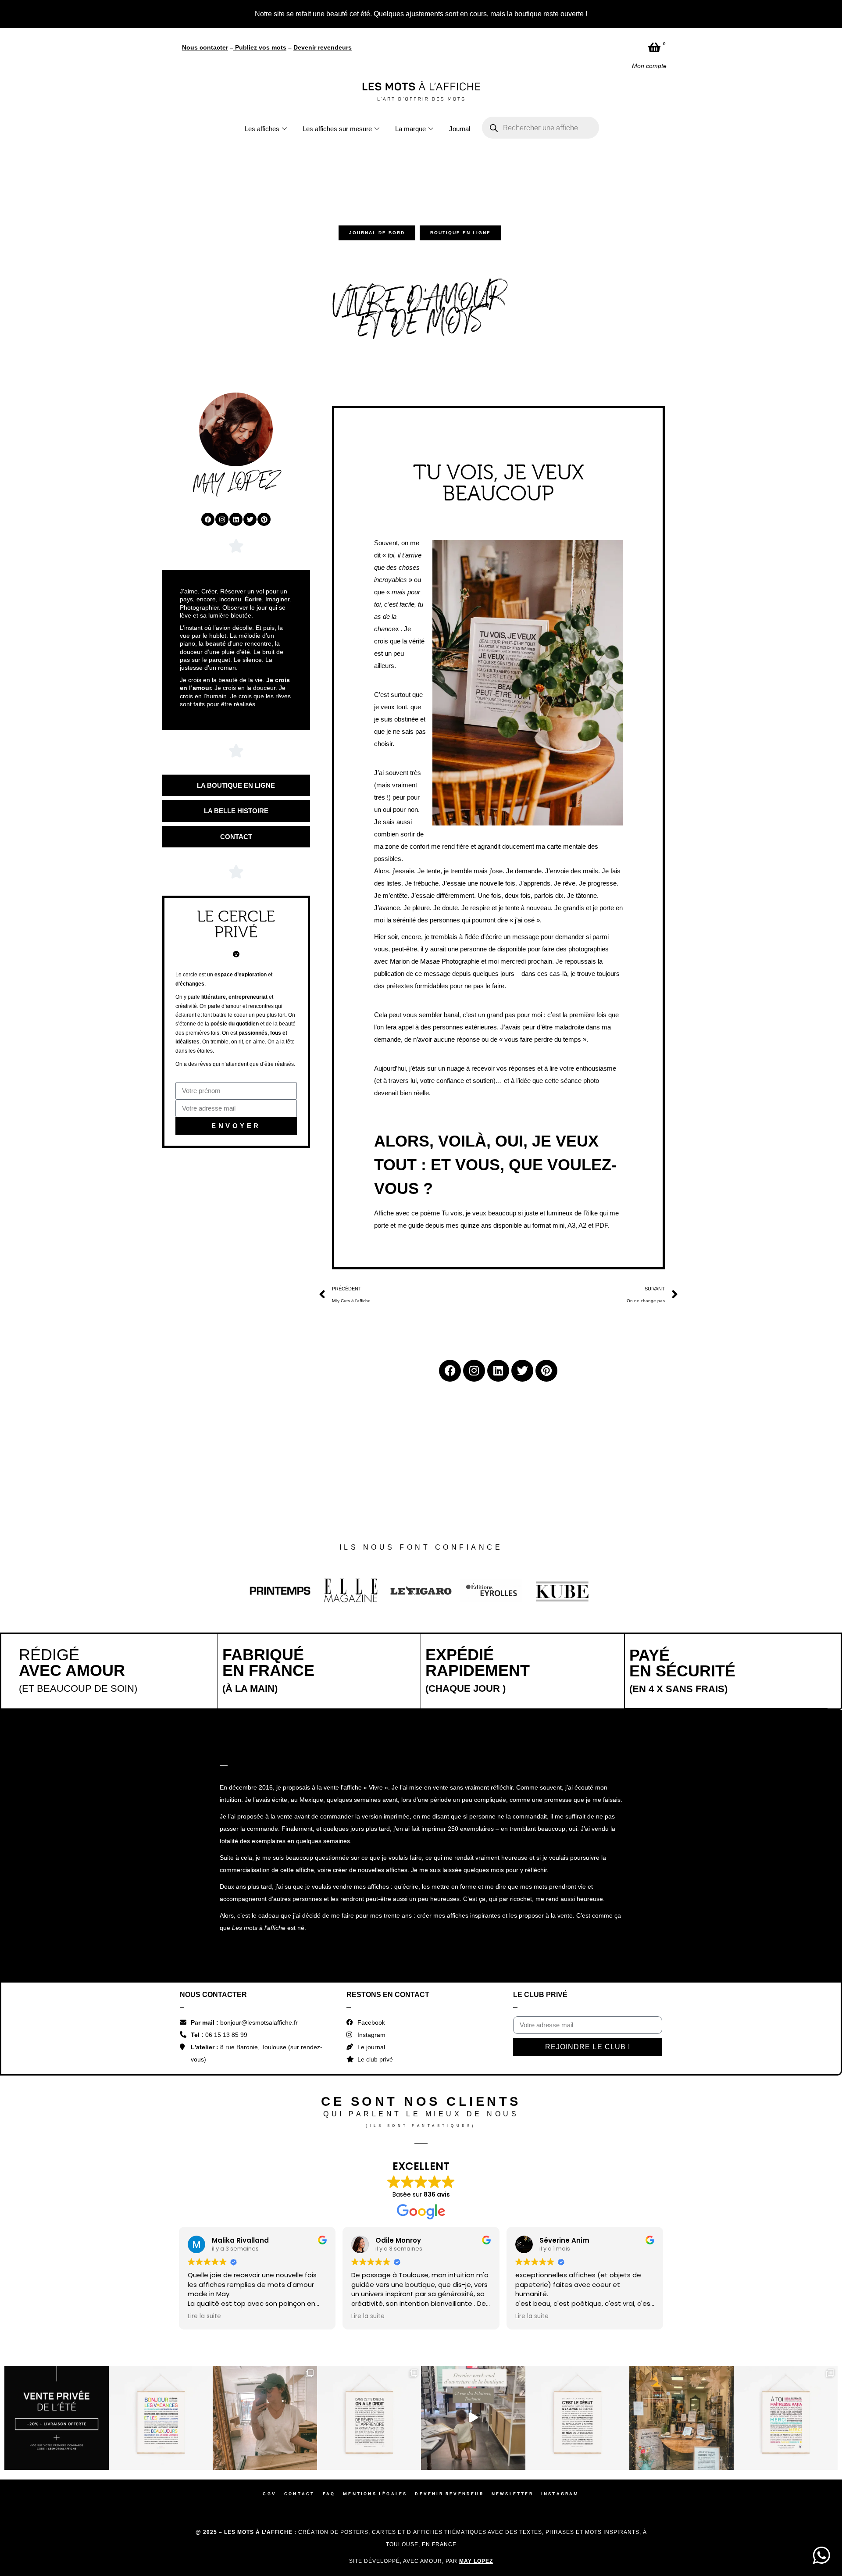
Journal (460, 17)
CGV (269, 2342)
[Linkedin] (236, 367)
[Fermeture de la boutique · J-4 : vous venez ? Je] (681, 2266)
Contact (299, 2342)
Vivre (376, 1635)
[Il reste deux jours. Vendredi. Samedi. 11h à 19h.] (578, 2266)
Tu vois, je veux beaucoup (479, 1061)
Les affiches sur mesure (337, 17)
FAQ (329, 2342)
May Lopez (476, 2409)
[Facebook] (208, 367)
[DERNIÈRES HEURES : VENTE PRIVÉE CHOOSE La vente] (57, 2266)
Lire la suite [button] (204, 2164)
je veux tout (391, 555)
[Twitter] (250, 367)
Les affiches (262, 17)
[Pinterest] (264, 367)
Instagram (560, 2342)
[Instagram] (222, 367)
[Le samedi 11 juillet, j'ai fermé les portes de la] (265, 2266)
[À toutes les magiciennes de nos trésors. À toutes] (369, 2266)
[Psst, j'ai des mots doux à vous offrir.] (786, 2266)
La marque (410, 17)
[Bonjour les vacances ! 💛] (161, 2266)
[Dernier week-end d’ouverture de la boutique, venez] (473, 2266)
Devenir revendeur (449, 2342)
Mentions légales (375, 2342)
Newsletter (512, 2342)
